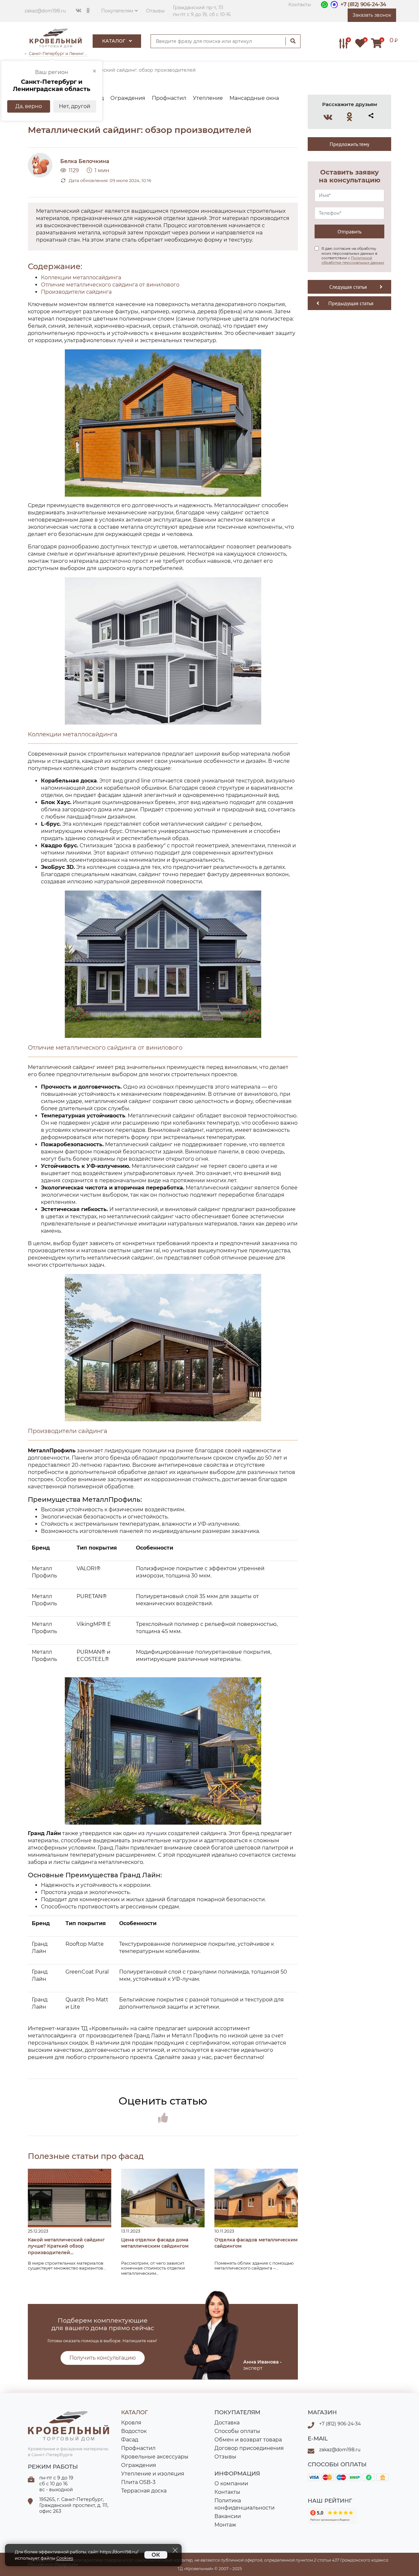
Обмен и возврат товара (248, 2440)
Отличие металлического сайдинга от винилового (110, 285)
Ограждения (139, 2465)
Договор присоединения (249, 2448)
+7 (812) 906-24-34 (363, 4)
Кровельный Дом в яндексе (332, 2516)
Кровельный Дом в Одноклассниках (350, 117)
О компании (231, 2484)
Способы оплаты (237, 2431)
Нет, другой (75, 106)
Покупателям (117, 11)
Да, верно (29, 106)
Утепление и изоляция (153, 2474)
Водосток (134, 2431)
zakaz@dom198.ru (45, 11)
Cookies (65, 2558)
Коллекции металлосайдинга (81, 277)
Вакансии (228, 2516)
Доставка (227, 2423)
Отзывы (155, 11)
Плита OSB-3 (138, 2482)
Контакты (300, 5)
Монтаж (225, 2525)
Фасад (130, 2440)
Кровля (131, 2423)
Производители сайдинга (76, 292)
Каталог (114, 41)
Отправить (349, 231)
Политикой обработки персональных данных (353, 260)
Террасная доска (144, 2491)
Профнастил (138, 2448)
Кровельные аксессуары (155, 2457)
